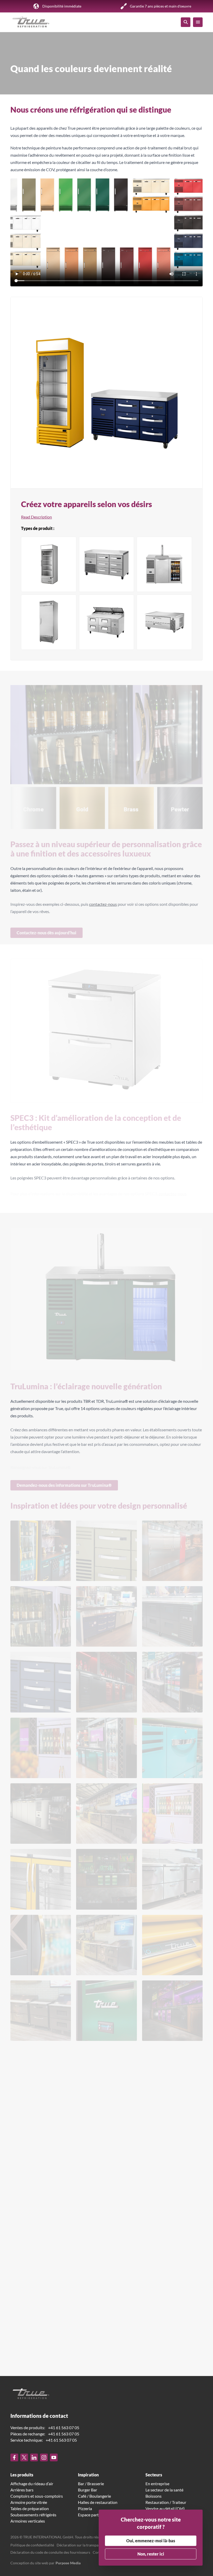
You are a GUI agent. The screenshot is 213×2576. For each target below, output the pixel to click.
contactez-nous (103, 902)
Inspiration (88, 2475)
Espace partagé (91, 2515)
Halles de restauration (98, 2502)
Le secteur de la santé (164, 2490)
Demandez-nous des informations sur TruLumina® (64, 1481)
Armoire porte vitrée (29, 2502)
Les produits (22, 2475)
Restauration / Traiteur (166, 2502)
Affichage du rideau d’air (32, 2484)
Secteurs (154, 2475)
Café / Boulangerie (94, 2496)
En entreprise (157, 2484)
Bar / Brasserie (91, 2484)
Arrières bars (22, 2490)
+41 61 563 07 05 (64, 2427)
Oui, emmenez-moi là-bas (151, 2541)
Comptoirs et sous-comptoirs (37, 2496)
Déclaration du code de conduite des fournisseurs (50, 2552)
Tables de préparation (30, 2508)
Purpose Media (68, 2563)
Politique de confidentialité (32, 2545)
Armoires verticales (28, 2521)
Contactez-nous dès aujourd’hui (46, 929)
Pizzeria (85, 2508)
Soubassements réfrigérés (33, 2515)
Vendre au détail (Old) (165, 2508)
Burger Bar (88, 2490)
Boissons (154, 2496)
